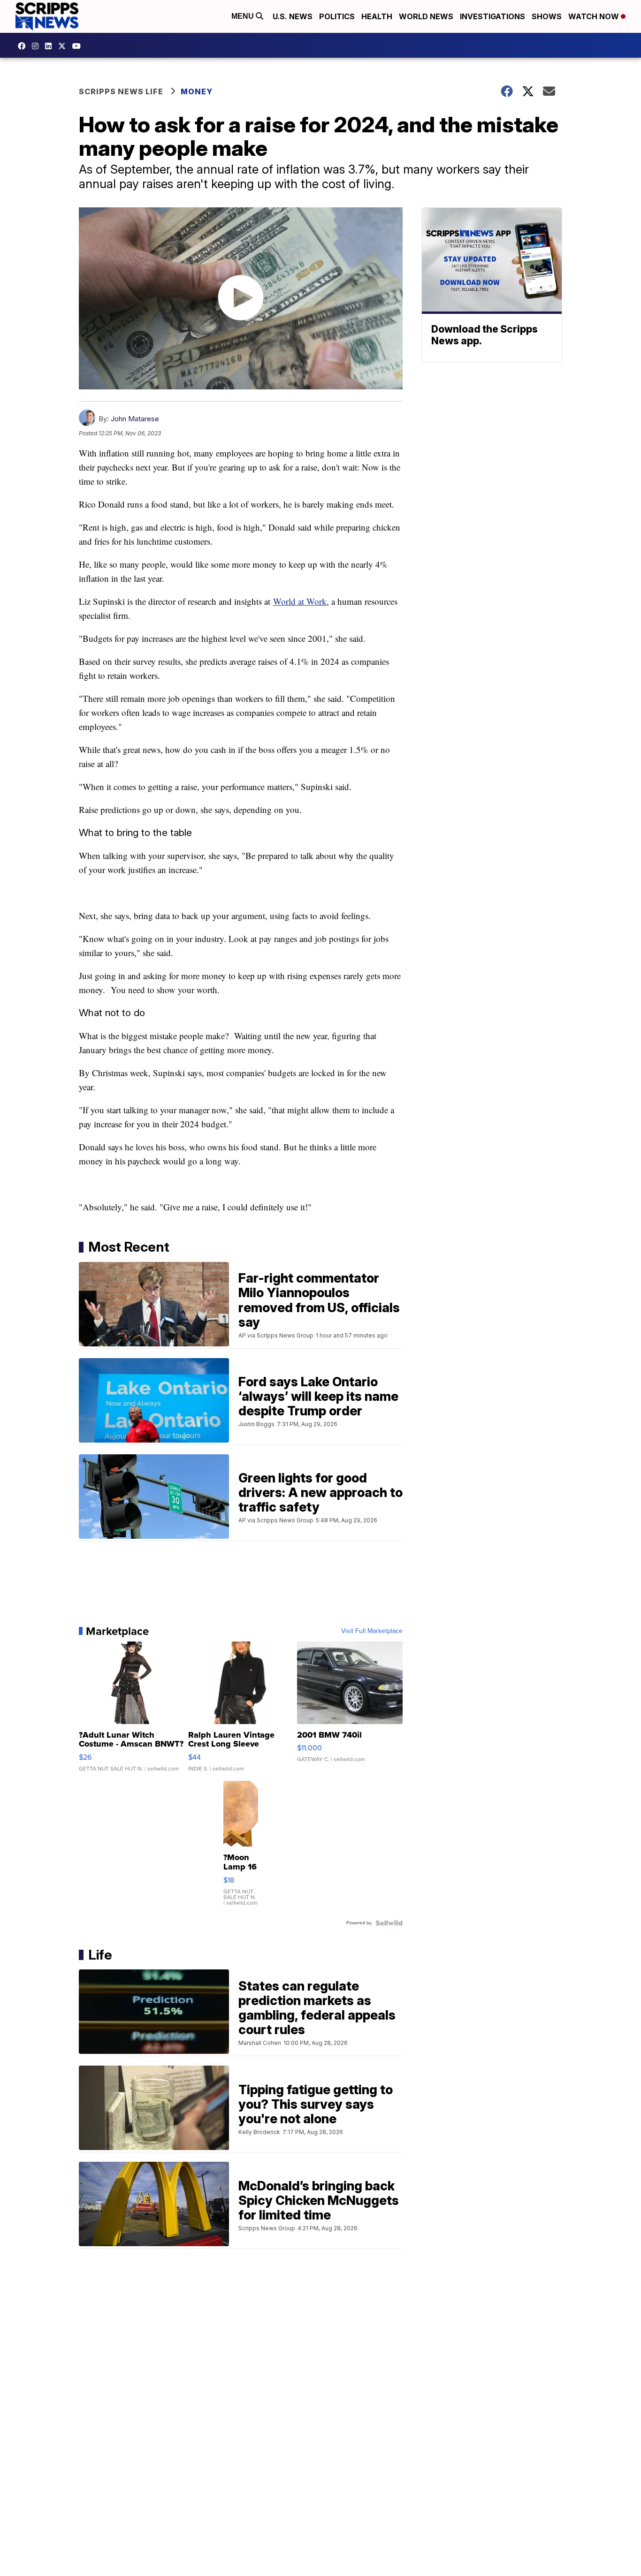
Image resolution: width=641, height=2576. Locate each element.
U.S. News (293, 16)
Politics (337, 16)
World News (426, 16)
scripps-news (51, 46)
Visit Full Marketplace (372, 1631)
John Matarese (135, 419)
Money (197, 91)
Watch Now (595, 16)
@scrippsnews (79, 46)
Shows (547, 16)
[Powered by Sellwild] (389, 1923)
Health (377, 16)
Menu (244, 16)
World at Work (300, 601)
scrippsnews (24, 46)
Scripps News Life (121, 91)
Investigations (492, 16)
